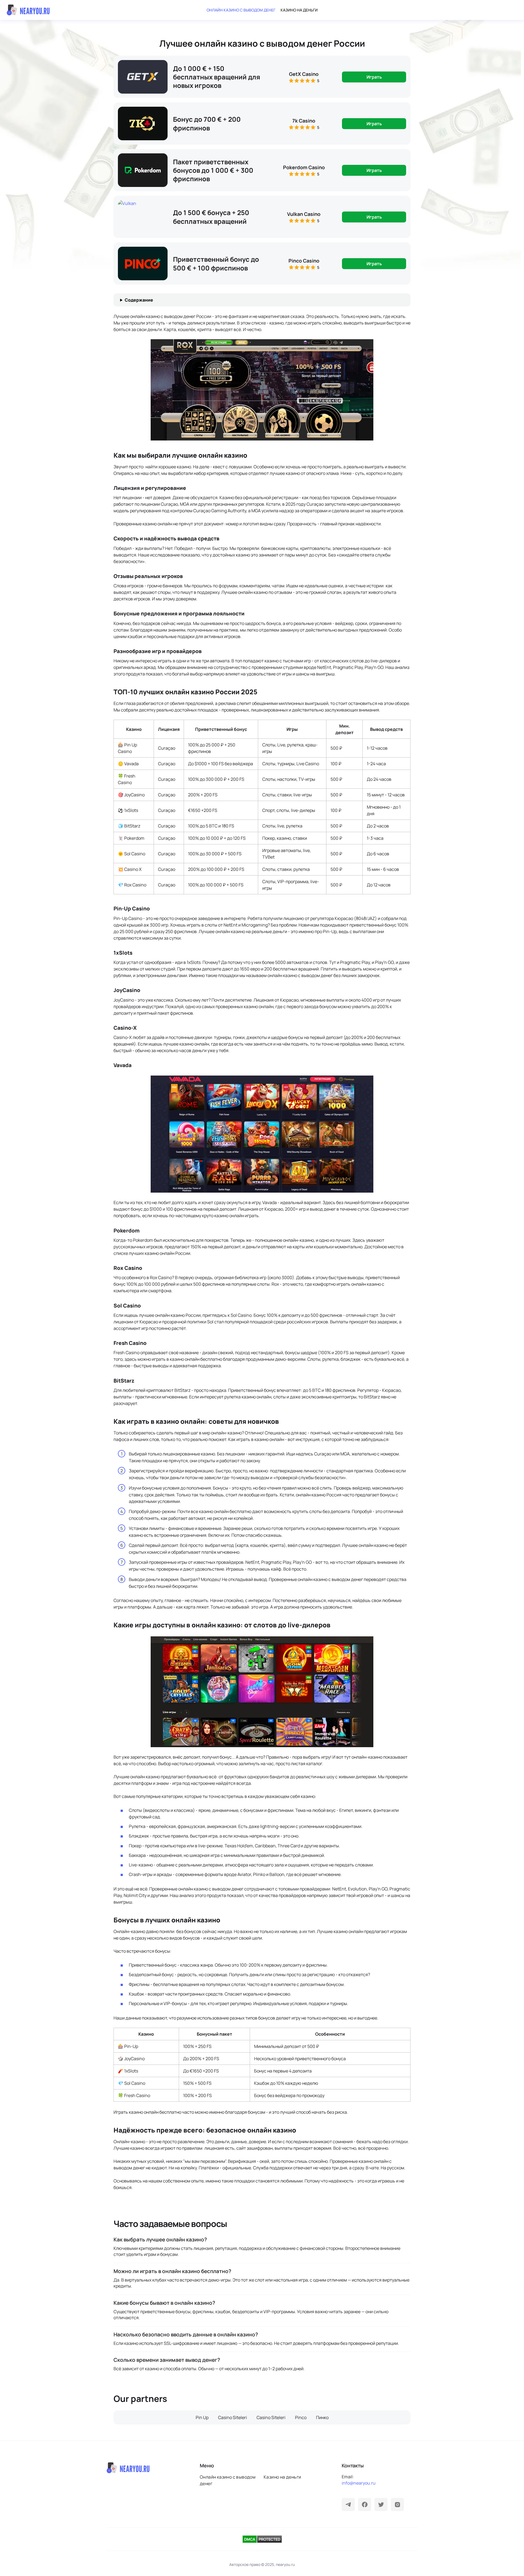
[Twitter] (381, 2504)
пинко (322, 2417)
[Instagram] (397, 2504)
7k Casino (304, 121)
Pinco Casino (304, 261)
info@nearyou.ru (359, 2483)
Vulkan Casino (304, 214)
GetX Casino (304, 74)
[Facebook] (365, 2504)
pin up (202, 2417)
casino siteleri (233, 2417)
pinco (301, 2417)
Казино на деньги (299, 10)
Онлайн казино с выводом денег (241, 10)
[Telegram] (348, 2504)
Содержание (139, 300)
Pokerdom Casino (304, 167)
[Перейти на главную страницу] (28, 10)
